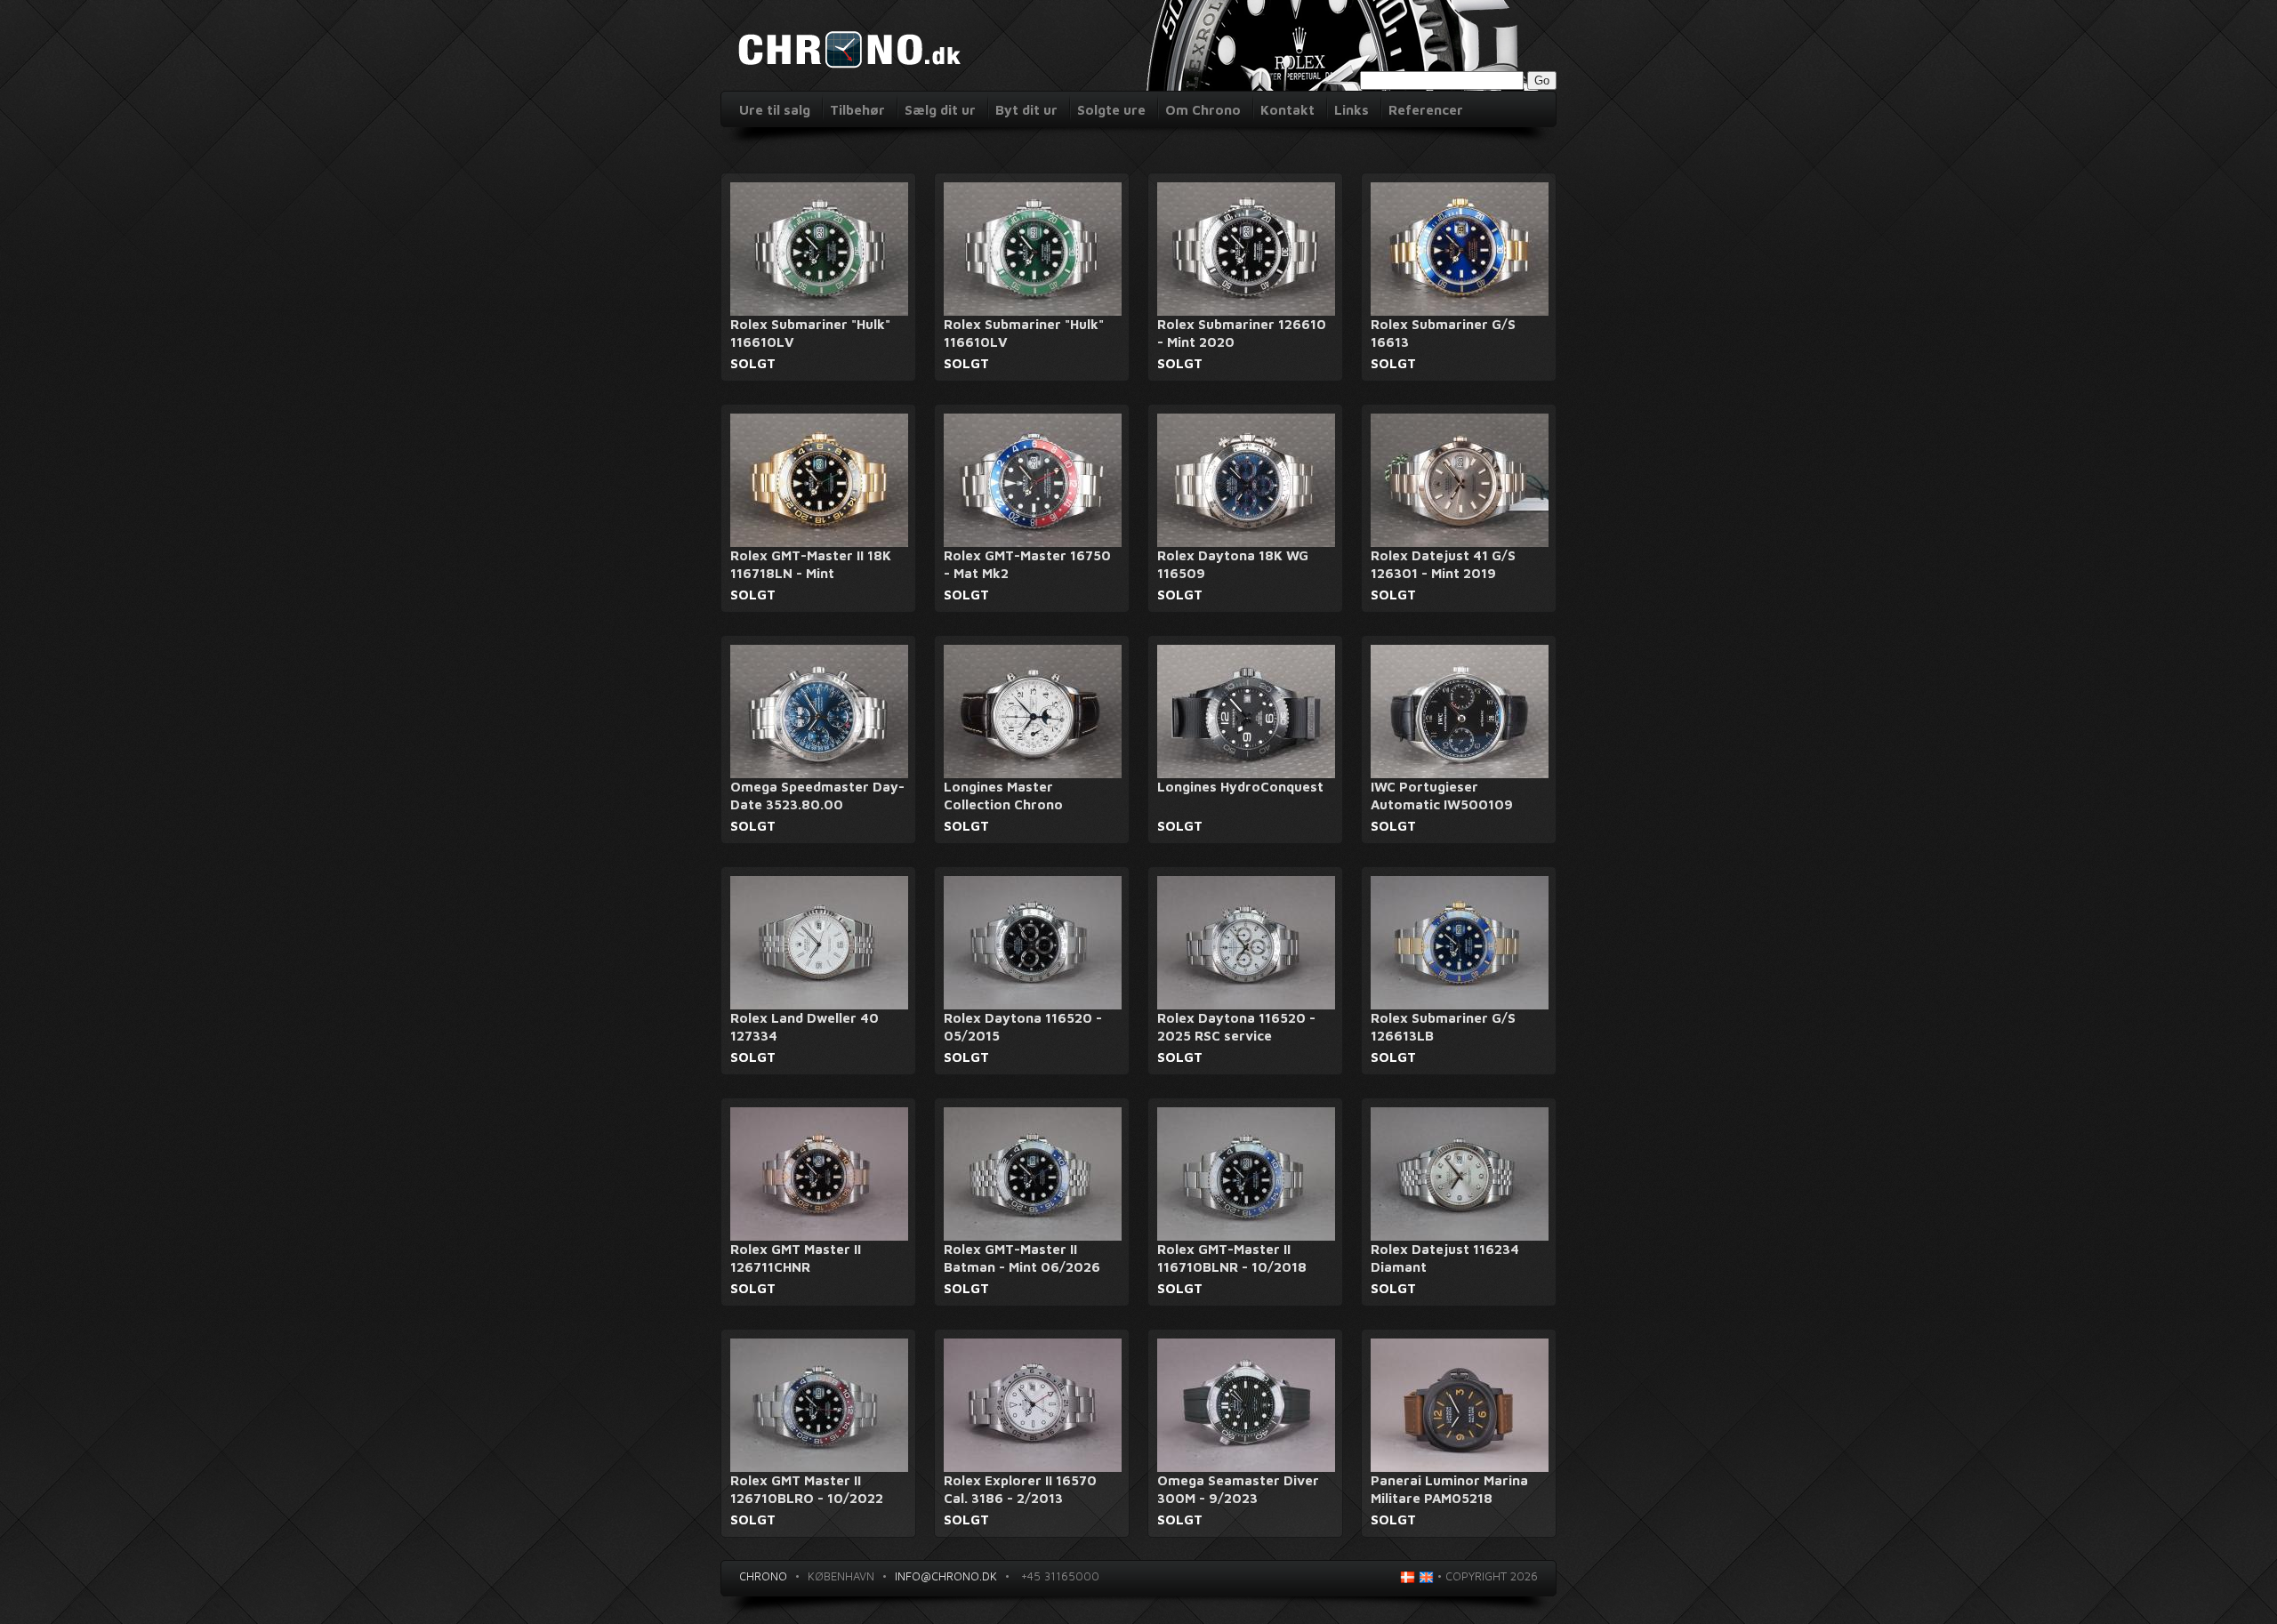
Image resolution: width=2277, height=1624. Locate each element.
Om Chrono (1203, 110)
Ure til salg (775, 110)
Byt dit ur (1026, 110)
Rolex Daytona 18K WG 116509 (1233, 564)
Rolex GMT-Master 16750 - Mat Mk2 (1027, 564)
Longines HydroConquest (1240, 787)
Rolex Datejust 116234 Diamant (1445, 1258)
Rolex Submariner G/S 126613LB (1443, 1027)
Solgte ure (1111, 110)
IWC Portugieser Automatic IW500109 (1442, 796)
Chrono (763, 1576)
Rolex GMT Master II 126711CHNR (796, 1258)
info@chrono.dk (946, 1576)
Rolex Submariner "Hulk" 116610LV (810, 333)
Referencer (1426, 110)
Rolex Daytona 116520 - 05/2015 (1023, 1027)
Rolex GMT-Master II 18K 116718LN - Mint (811, 564)
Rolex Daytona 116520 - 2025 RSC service (1236, 1027)
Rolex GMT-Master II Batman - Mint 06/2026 (1022, 1258)
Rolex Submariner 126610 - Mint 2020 (1242, 333)
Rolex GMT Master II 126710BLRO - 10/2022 (807, 1489)
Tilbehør (857, 110)
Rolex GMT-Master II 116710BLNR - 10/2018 (1232, 1258)
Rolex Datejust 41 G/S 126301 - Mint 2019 (1443, 564)
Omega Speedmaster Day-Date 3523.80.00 (817, 796)
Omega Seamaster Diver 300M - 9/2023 (1238, 1489)
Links (1352, 110)
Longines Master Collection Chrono (1003, 796)
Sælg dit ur (940, 110)
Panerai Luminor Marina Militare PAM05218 (1449, 1489)
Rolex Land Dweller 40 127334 (805, 1027)
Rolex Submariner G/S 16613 (1443, 333)
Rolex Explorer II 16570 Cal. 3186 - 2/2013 (1020, 1489)
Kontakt (1287, 110)
